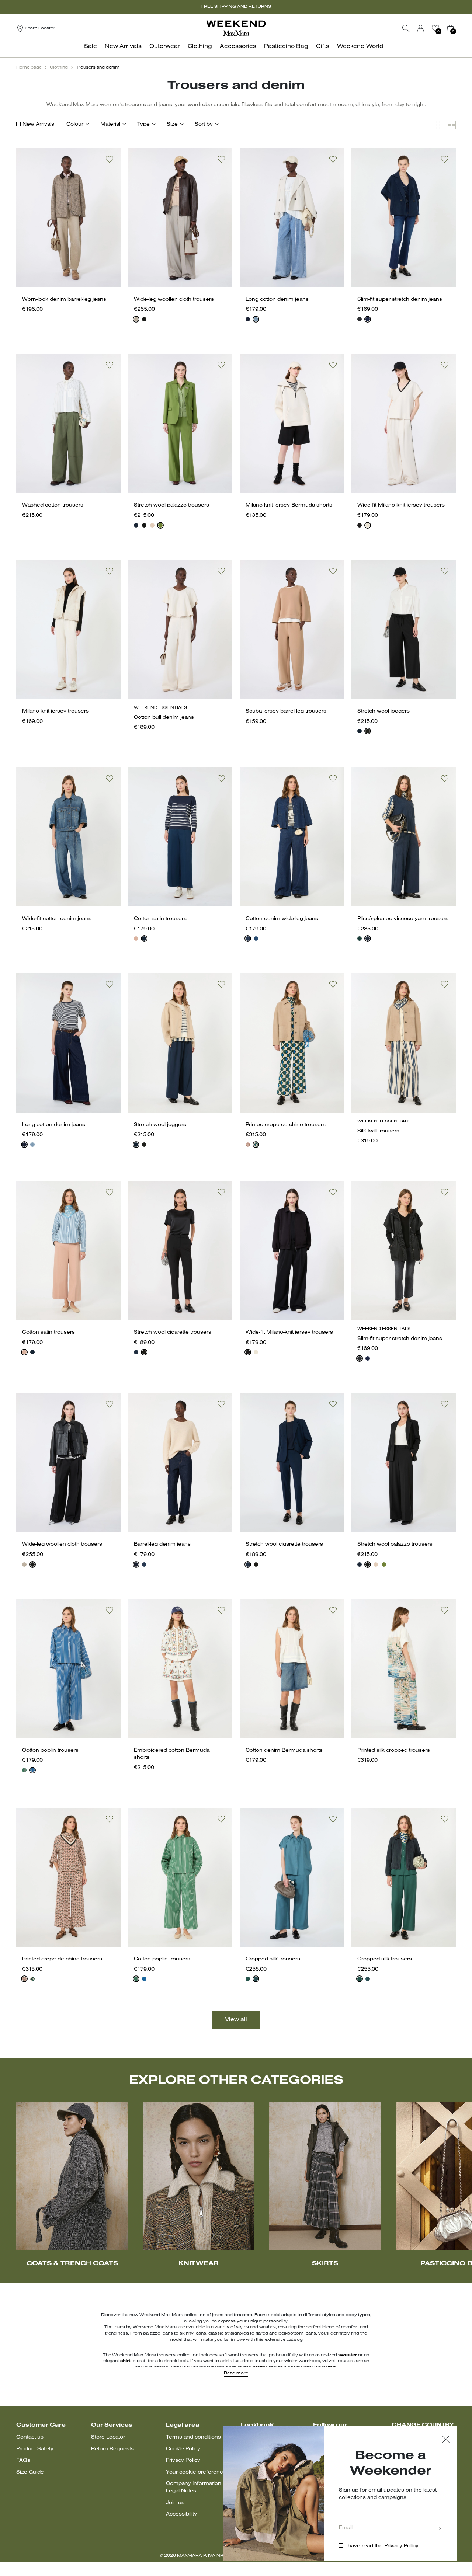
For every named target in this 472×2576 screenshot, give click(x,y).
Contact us (30, 2437)
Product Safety (35, 2449)
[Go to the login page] (421, 28)
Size (172, 124)
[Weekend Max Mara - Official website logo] (236, 28)
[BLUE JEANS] (256, 319)
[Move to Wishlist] (110, 159)
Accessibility (181, 2514)
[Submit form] (440, 2529)
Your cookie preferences (197, 2472)
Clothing (59, 67)
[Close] (446, 2440)
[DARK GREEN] (256, 1145)
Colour (75, 124)
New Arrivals (38, 124)
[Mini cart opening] (459, 28)
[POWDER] (152, 525)
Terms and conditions (193, 2437)
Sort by (204, 124)
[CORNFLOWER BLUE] (32, 1770)
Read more (236, 2373)
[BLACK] (144, 319)
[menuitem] (93, 50)
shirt (125, 2361)
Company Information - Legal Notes (195, 2487)
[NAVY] (248, 319)
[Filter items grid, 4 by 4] (440, 125)
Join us (175, 2503)
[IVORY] (368, 525)
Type (143, 124)
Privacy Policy (183, 2460)
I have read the (382, 2546)
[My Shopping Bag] (450, 28)
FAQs (23, 2460)
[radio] (136, 319)
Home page (29, 67)
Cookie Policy (183, 2449)
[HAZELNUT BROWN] (136, 319)
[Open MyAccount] (427, 28)
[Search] (406, 28)
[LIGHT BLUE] (256, 1979)
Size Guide (30, 2472)
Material (110, 124)
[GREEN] (160, 525)
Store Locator (108, 2437)
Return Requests (112, 2449)
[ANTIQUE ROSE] (136, 939)
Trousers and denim (98, 67)
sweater (348, 2355)
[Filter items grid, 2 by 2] (452, 125)
